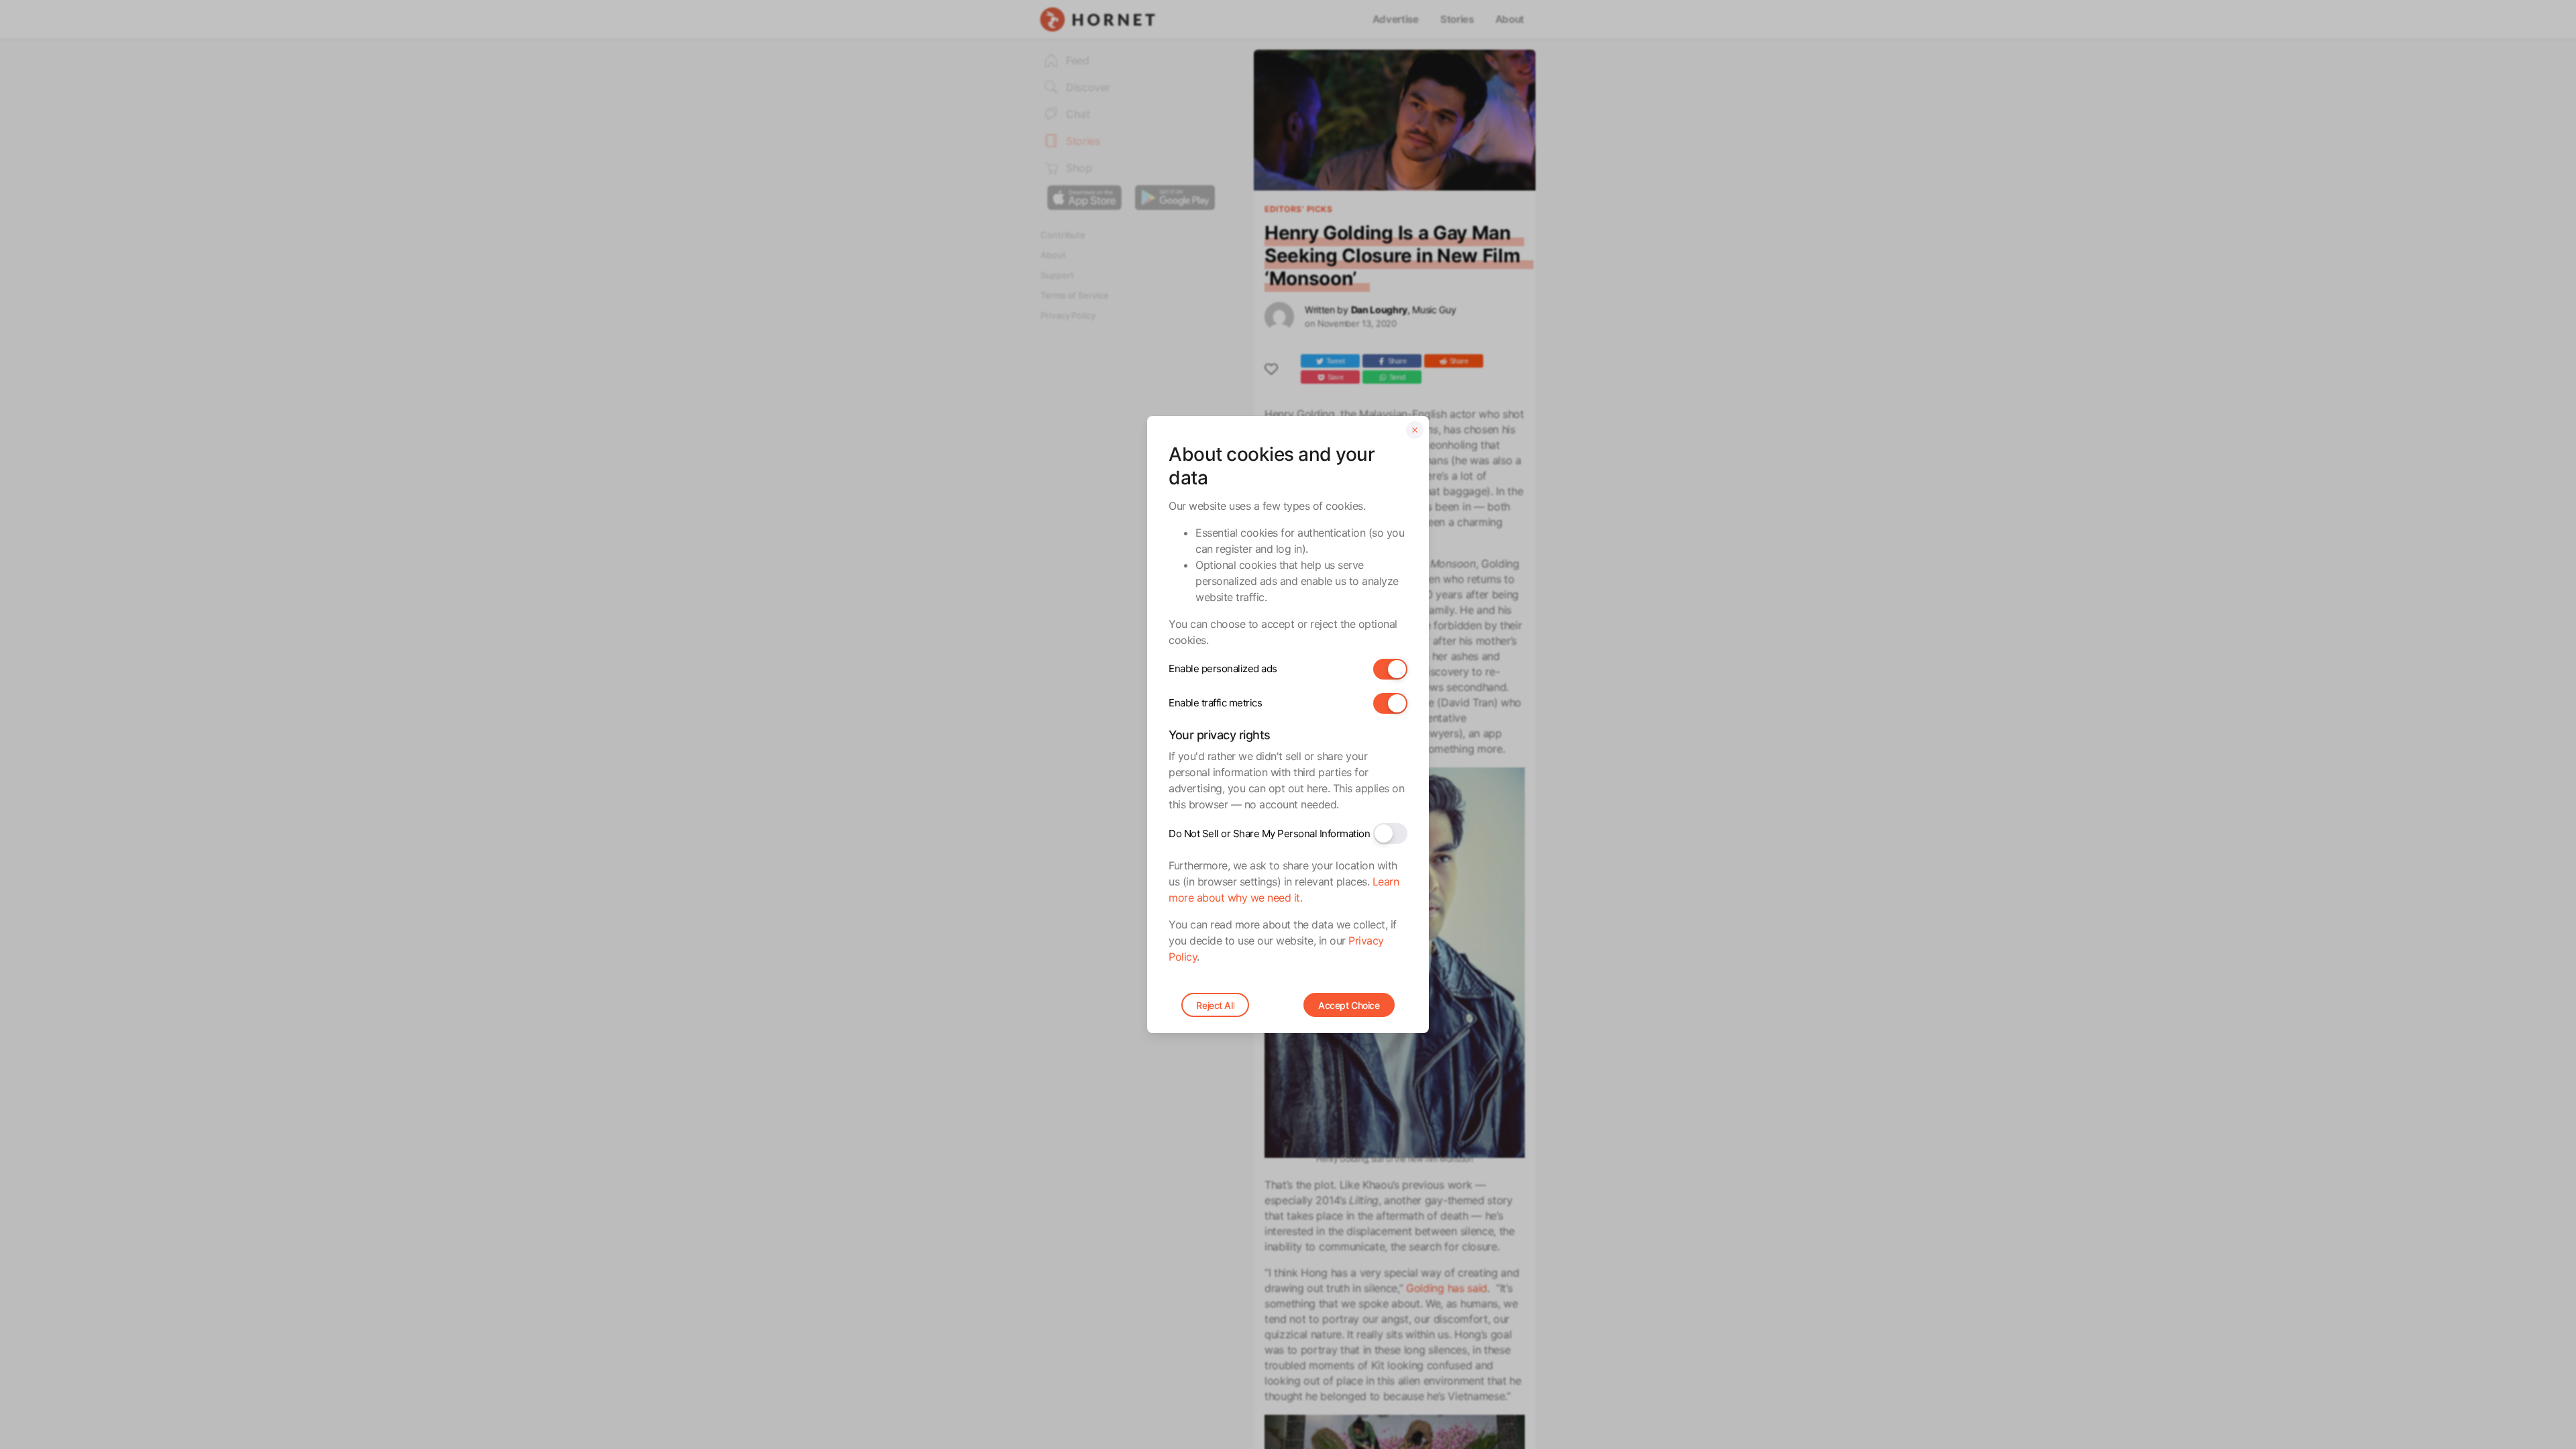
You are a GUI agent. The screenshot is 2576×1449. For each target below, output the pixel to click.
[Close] (1415, 430)
